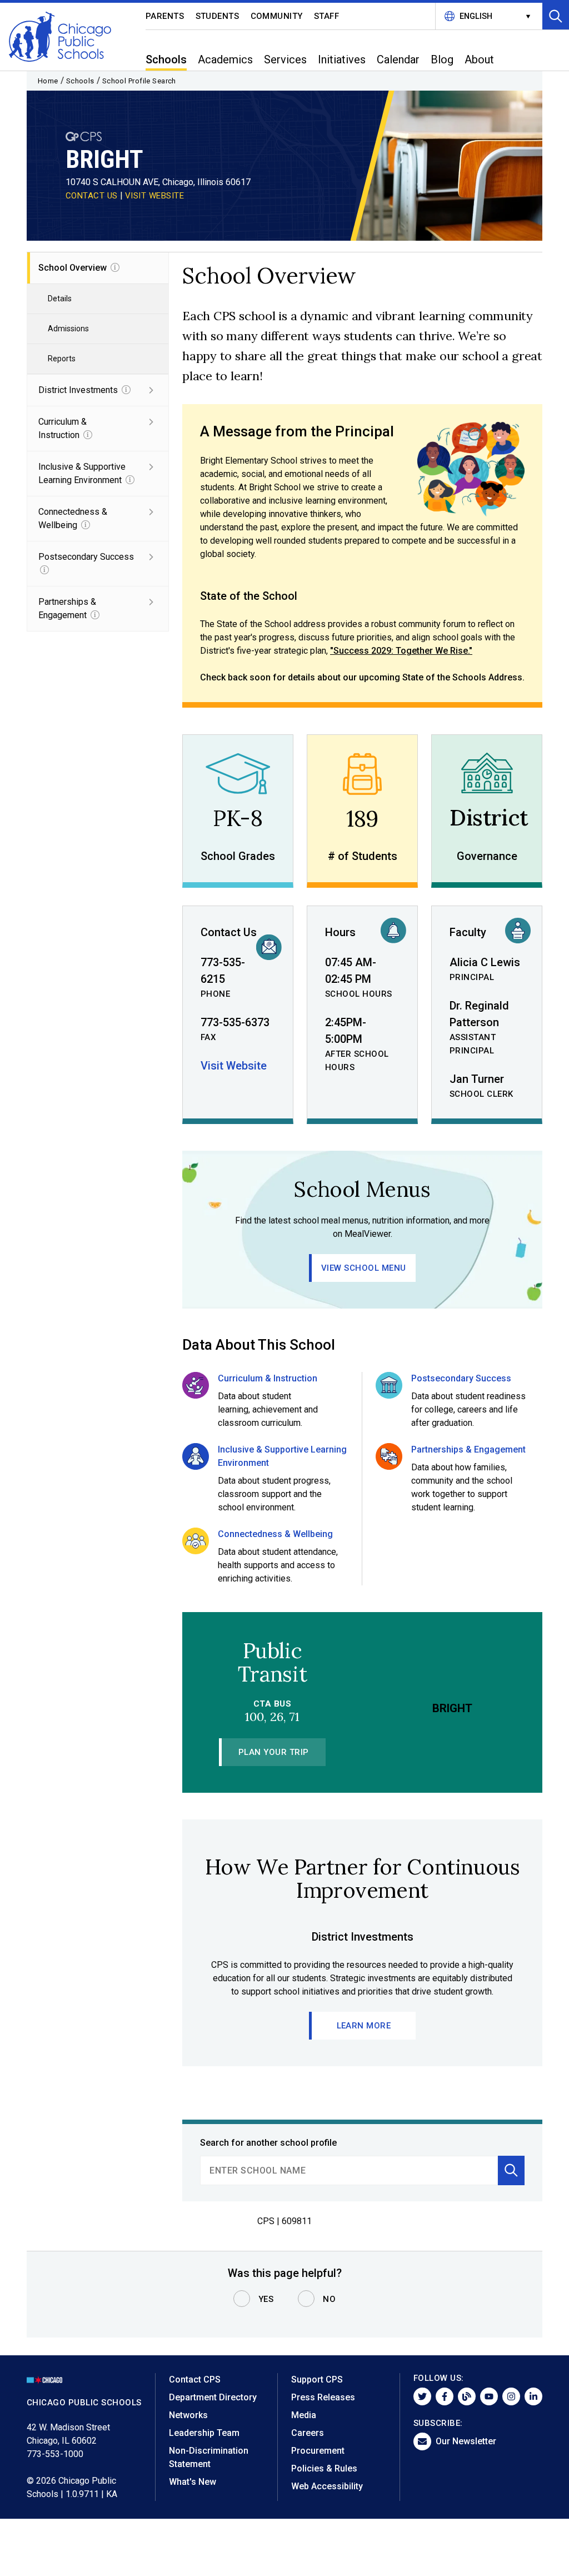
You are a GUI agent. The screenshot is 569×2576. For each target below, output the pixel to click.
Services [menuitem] (285, 59)
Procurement (318, 2451)
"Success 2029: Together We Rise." (401, 651)
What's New (193, 2482)
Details (60, 299)
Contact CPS (195, 2379)
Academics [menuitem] (225, 59)
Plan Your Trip (274, 1752)
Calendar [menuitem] (398, 59)
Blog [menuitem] (442, 59)
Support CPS (317, 2379)
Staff (327, 16)
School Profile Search (139, 81)
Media (304, 2415)
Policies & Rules (324, 2468)
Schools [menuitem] (166, 59)
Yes (266, 2299)
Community (277, 16)
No (329, 2299)
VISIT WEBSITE (155, 196)
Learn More (364, 2026)
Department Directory (213, 2397)
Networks (188, 2415)
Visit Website (234, 1066)
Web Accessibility (327, 2486)
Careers (308, 2433)
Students (218, 16)
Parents (165, 16)
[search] (349, 2170)
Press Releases (323, 2397)
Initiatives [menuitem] (342, 59)
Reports (62, 359)
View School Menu (364, 1268)
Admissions (68, 329)
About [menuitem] (479, 59)
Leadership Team (204, 2433)
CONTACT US (92, 196)
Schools (80, 81)
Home (48, 81)
